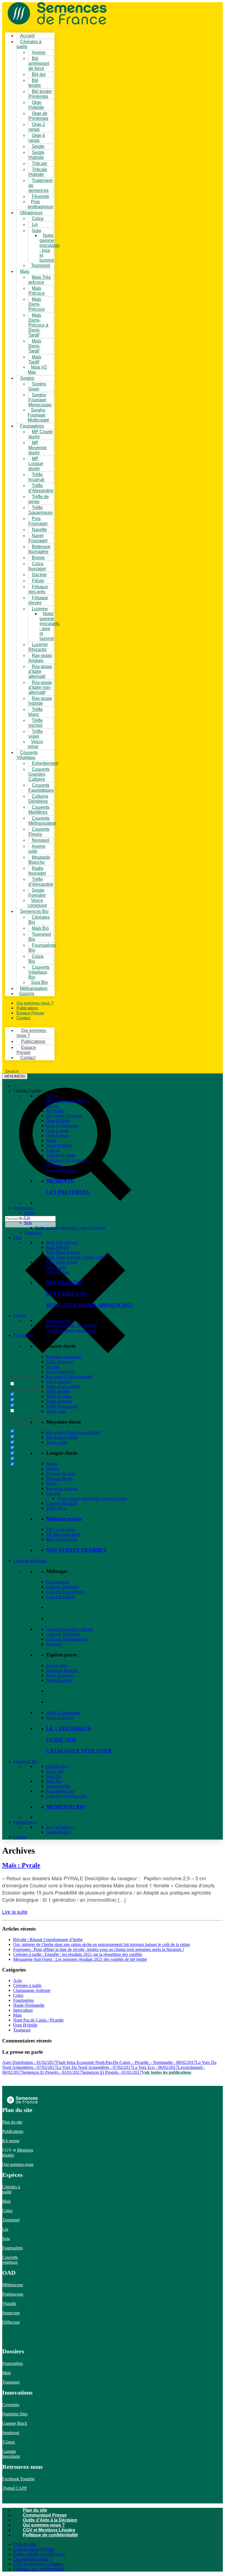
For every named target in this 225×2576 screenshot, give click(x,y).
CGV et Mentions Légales (49, 2530)
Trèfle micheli (58, 1391)
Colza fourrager (60, 1362)
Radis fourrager (60, 1675)
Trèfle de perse (59, 1396)
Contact (23, 1018)
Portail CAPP (15, 2488)
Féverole (40, 196)
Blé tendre (55, 1111)
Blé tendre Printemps (64, 1116)
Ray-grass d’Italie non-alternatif (40, 687)
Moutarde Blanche (62, 1670)
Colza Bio (55, 1771)
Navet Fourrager (60, 1372)
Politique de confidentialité (50, 2535)
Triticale (53, 1150)
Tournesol (41, 265)
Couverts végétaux (10, 2260)
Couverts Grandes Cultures (39, 774)
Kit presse (11, 2141)
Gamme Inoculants (11, 2454)
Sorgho (27, 378)
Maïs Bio (54, 1781)
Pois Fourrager (59, 1381)
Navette (53, 1367)
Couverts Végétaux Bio (39, 972)
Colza (29, 1213)
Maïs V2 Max (58, 1272)
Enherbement (58, 1582)
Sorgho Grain (58, 1320)
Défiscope (11, 2322)
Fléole (51, 1483)
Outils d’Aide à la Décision (50, 2520)
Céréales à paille (27, 1985)
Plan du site (12, 2122)
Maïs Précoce (58, 1247)
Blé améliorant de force (39, 63)
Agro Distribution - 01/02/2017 (29, 2062)
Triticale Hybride (61, 1155)
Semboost (11, 2433)
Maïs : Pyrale (21, 1865)
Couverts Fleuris (60, 1597)
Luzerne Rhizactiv (62, 1503)
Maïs (25, 271)
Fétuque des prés (61, 1474)
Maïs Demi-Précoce (37, 304)
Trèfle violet (57, 1442)
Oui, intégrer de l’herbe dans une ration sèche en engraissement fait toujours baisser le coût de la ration (102, 1944)
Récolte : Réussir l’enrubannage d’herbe (48, 1939)
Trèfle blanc (56, 1508)
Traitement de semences (40, 185)
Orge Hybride (58, 1121)
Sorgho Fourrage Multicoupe (38, 415)
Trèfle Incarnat (59, 1401)
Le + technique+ (60, 1827)
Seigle (51, 1140)
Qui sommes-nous (18, 2164)
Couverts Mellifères (63, 1634)
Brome (52, 1464)
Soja (36, 230)
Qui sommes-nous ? (44, 2525)
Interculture (23, 2010)
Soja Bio (54, 1776)
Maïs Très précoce (62, 1242)
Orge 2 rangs (57, 1130)
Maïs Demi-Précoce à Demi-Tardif (38, 325)
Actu (17, 1980)
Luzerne (53, 1493)
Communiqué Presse (45, 2515)
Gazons (20, 1837)
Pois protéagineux (62, 1170)
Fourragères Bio (60, 1791)
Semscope (11, 2313)
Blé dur (39, 74)
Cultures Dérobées (62, 1587)
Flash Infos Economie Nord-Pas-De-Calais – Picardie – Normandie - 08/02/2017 (126, 2062)
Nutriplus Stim (15, 2414)
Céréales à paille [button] (27, 1091)
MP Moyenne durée (38, 448)
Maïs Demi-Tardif (35, 346)
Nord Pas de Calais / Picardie (38, 2020)
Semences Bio (26, 1761)
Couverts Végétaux (27, 755)
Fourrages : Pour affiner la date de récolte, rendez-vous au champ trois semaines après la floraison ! (99, 1949)
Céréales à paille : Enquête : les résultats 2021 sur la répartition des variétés (78, 1954)
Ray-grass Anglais (62, 1488)
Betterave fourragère (64, 1357)
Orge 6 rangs (57, 1135)
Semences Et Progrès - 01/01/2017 (52, 2072)
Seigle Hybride (59, 1145)
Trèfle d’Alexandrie (63, 1386)
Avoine (39, 52)
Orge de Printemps (62, 1126)
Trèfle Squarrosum (40, 510)
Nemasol (54, 1644)
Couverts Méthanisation (67, 1639)
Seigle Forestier (60, 1680)
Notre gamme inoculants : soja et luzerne (50, 248)
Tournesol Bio (58, 1786)
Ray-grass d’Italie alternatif (40, 671)
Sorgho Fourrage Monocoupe (40, 400)
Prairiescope (13, 2294)
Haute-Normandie (29, 2005)
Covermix (11, 2405)
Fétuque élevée (59, 1478)
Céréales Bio (57, 1766)
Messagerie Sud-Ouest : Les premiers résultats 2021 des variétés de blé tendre (80, 1959)
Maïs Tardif (56, 1267)
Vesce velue (56, 1411)
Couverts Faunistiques (65, 1592)
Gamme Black (15, 2423)
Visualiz (9, 2303)
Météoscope (13, 2285)
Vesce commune (60, 1718)
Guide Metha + (59, 1832)
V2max (9, 2442)
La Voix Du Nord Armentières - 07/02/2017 (95, 2067)
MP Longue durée (36, 464)
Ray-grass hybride (62, 1437)
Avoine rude (57, 1665)
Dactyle (53, 1469)
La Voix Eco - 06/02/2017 (155, 2067)
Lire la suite (15, 1912)
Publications (13, 2131)
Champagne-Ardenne (32, 1990)
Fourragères (23, 1335)
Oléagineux (23, 1208)
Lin (27, 1218)
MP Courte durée (41, 434)
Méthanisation (25, 1822)
